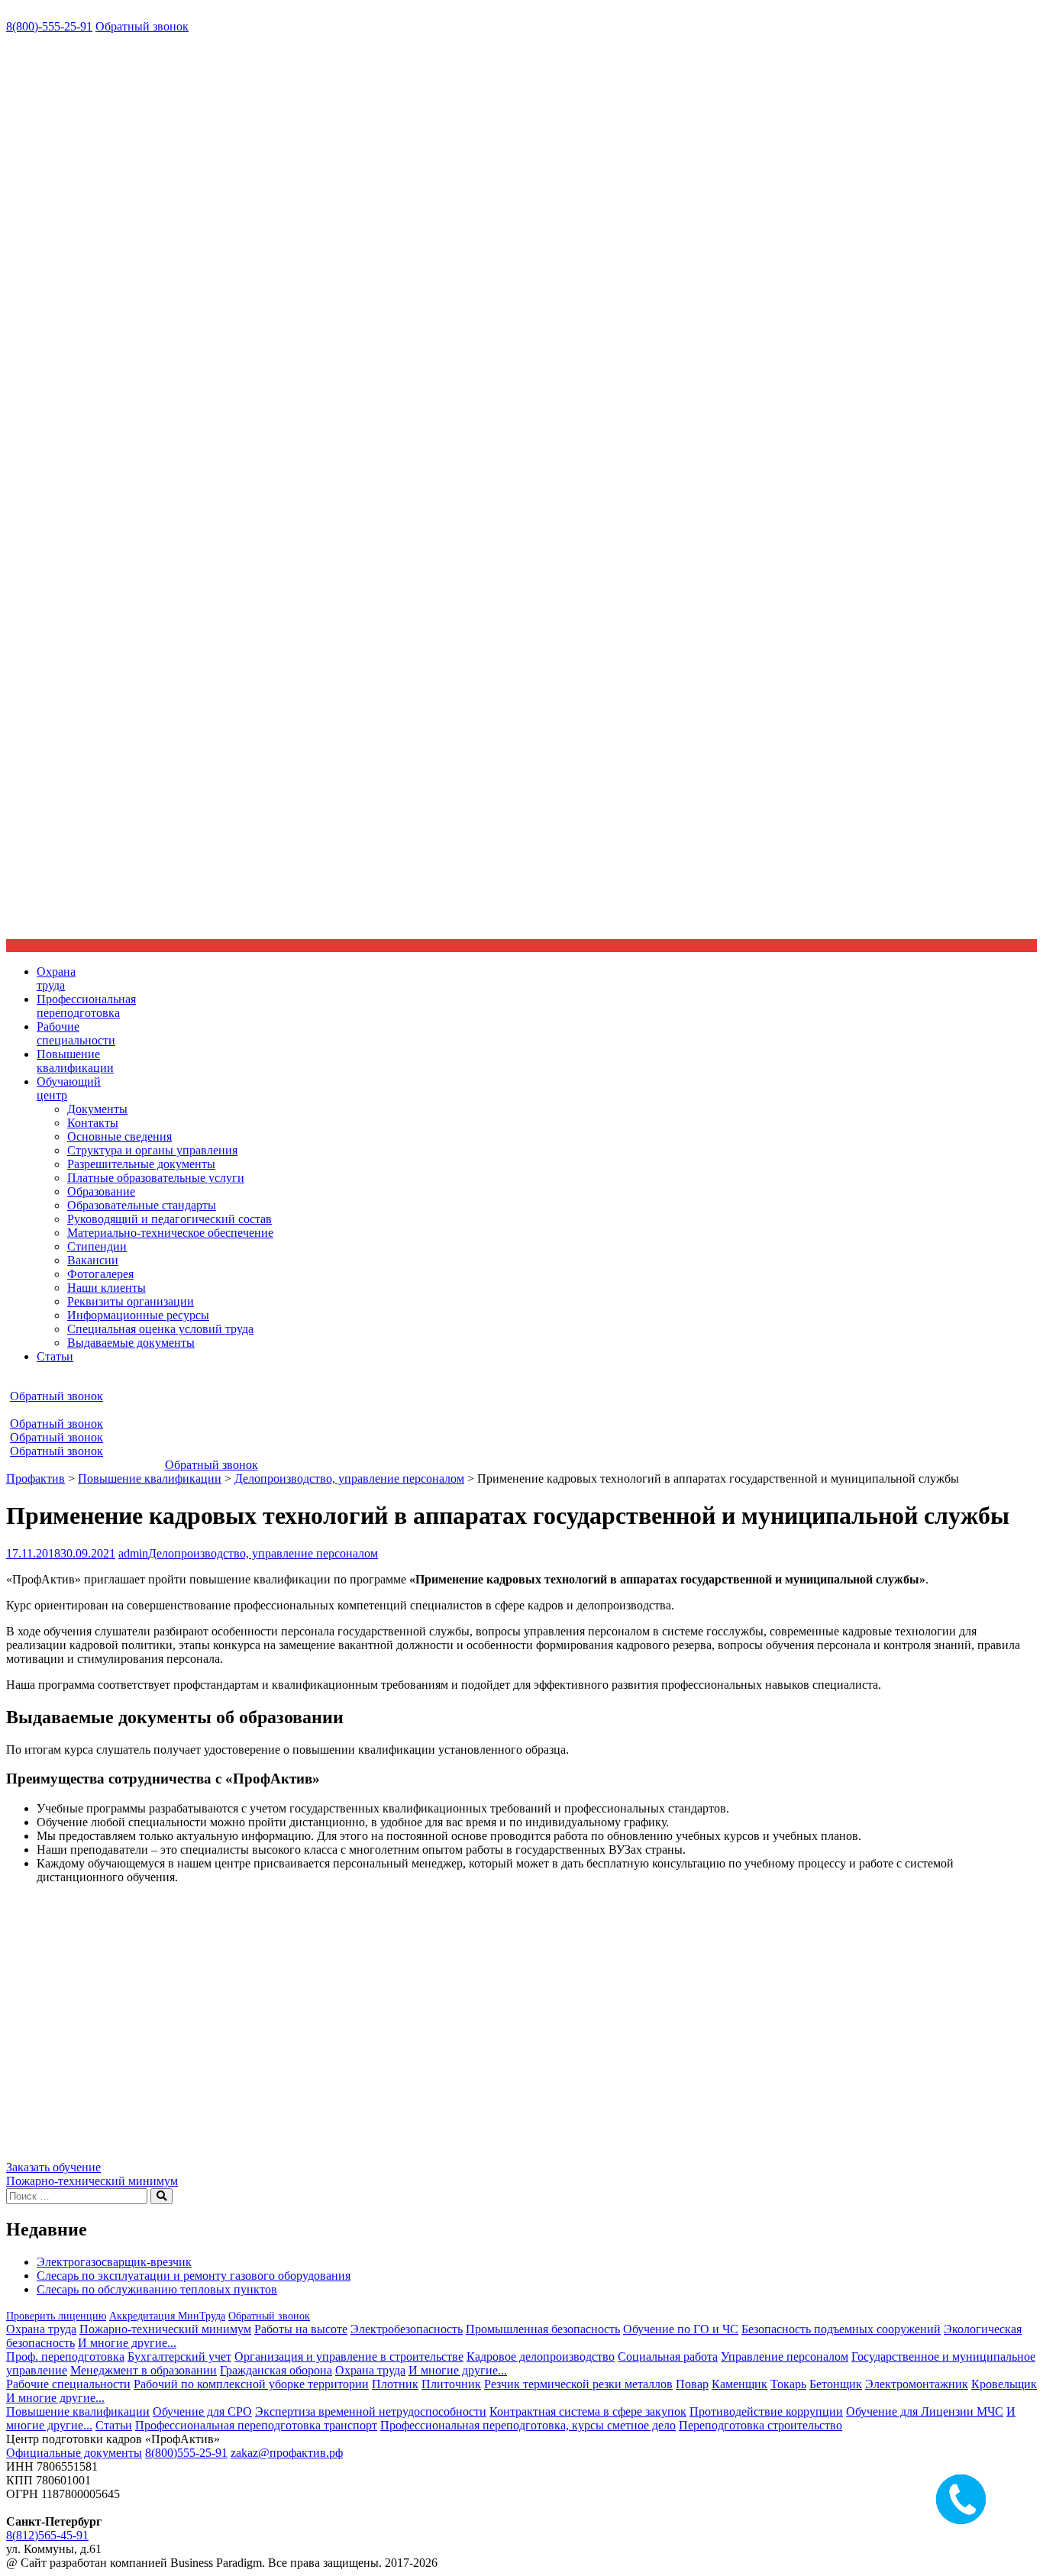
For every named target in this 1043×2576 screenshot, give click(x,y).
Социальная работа (668, 2356)
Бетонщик (836, 2384)
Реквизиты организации (131, 1301)
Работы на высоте (301, 2329)
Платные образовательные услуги (156, 1178)
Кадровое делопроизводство (541, 2356)
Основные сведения (119, 1136)
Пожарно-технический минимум (92, 2181)
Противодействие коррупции (766, 2411)
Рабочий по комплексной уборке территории (251, 2384)
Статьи (55, 1356)
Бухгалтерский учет (179, 2356)
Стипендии (97, 1246)
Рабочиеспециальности (76, 1033)
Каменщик (739, 2384)
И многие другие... (127, 2343)
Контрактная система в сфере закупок (588, 2411)
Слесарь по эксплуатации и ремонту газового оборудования (194, 2276)
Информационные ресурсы (138, 1315)
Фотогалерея (100, 1274)
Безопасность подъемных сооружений (841, 2329)
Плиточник (451, 2384)
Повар (692, 2384)
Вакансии (93, 1260)
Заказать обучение (53, 2167)
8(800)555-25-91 (186, 2453)
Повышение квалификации (78, 2411)
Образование (101, 1191)
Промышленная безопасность (543, 2329)
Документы (97, 1109)
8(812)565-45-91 (47, 2535)
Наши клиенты (107, 1288)
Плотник (395, 2384)
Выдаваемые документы (131, 1343)
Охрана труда (41, 2329)
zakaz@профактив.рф (287, 2453)
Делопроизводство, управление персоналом (263, 1553)
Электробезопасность (407, 2329)
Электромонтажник (917, 2384)
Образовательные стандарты (142, 1205)
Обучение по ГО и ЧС (681, 2329)
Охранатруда (56, 978)
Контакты (93, 1123)
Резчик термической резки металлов (578, 2384)
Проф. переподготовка (65, 2356)
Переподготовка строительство (760, 2425)
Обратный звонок (142, 26)
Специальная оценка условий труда (160, 1329)
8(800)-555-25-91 (49, 26)
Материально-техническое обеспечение (170, 1233)
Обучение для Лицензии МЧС (925, 2411)
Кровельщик (1004, 2384)
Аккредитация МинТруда (167, 2316)
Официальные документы (74, 2453)
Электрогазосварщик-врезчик (114, 2262)
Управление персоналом (785, 2356)
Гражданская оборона (276, 2370)
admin (133, 1553)
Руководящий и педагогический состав (170, 1219)
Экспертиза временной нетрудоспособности (371, 2411)
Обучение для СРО (202, 2411)
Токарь (788, 2384)
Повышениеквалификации (75, 1061)
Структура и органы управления (152, 1150)
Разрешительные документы (141, 1164)
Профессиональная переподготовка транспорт (256, 2425)
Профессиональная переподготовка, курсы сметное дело (528, 2425)
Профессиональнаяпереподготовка (86, 1006)
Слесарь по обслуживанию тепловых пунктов (157, 2289)
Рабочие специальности (68, 2384)
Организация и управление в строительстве (349, 2356)
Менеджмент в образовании (144, 2370)
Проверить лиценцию (56, 2316)
